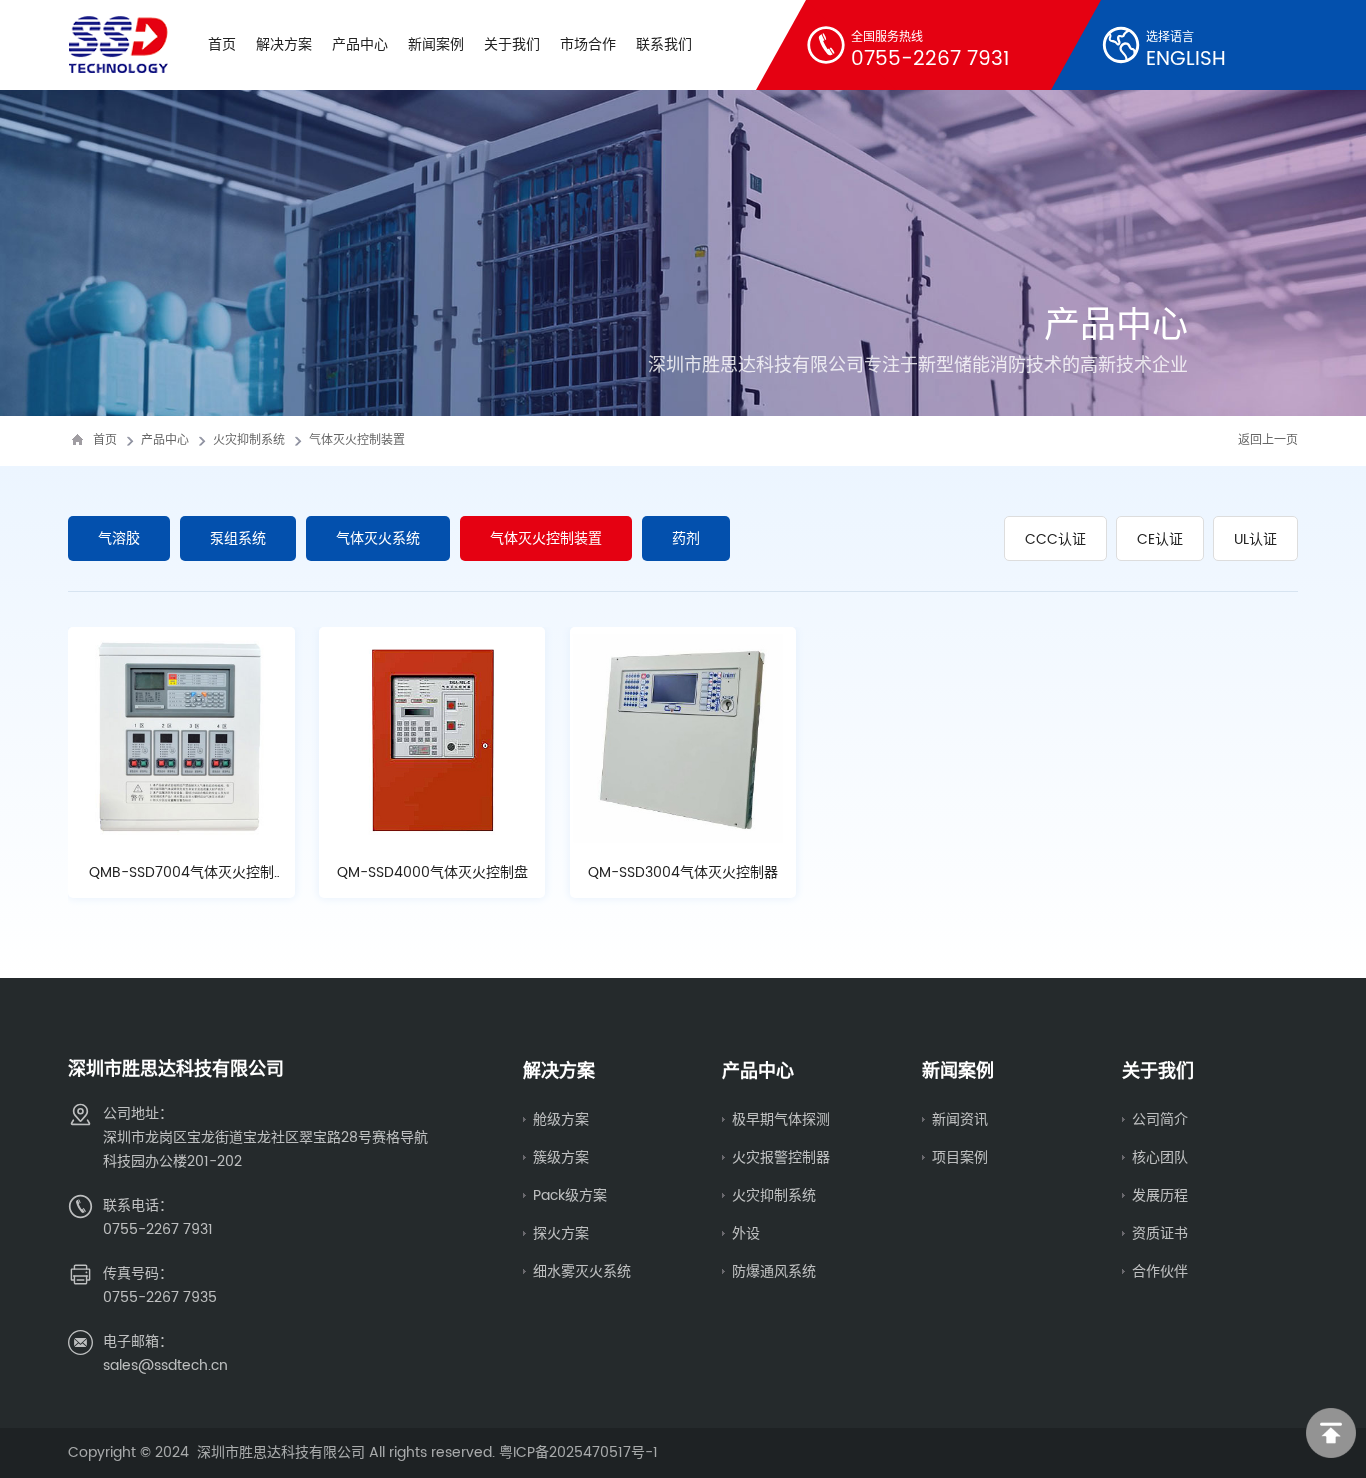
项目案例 (960, 1157)
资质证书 (1160, 1233)
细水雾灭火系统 (582, 1271)
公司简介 (1160, 1119)
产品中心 (360, 44)
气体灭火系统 (378, 538)
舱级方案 (561, 1119)
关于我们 (512, 44)
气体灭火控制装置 (357, 440)
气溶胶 (119, 538)
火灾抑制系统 (249, 440)
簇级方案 (561, 1157)
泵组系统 (238, 538)
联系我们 (664, 44)
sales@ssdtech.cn (165, 1365)
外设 (746, 1233)
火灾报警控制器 (781, 1157)
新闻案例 (436, 44)
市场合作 (588, 44)
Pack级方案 (570, 1195)
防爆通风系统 (774, 1271)
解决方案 (284, 44)
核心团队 (1160, 1157)
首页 (222, 44)
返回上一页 (1268, 440)
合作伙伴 (1160, 1271)
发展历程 (1160, 1195)
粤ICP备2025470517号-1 (578, 1452)
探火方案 (561, 1233)
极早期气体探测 (781, 1119)
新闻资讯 (960, 1119)
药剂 (686, 538)
